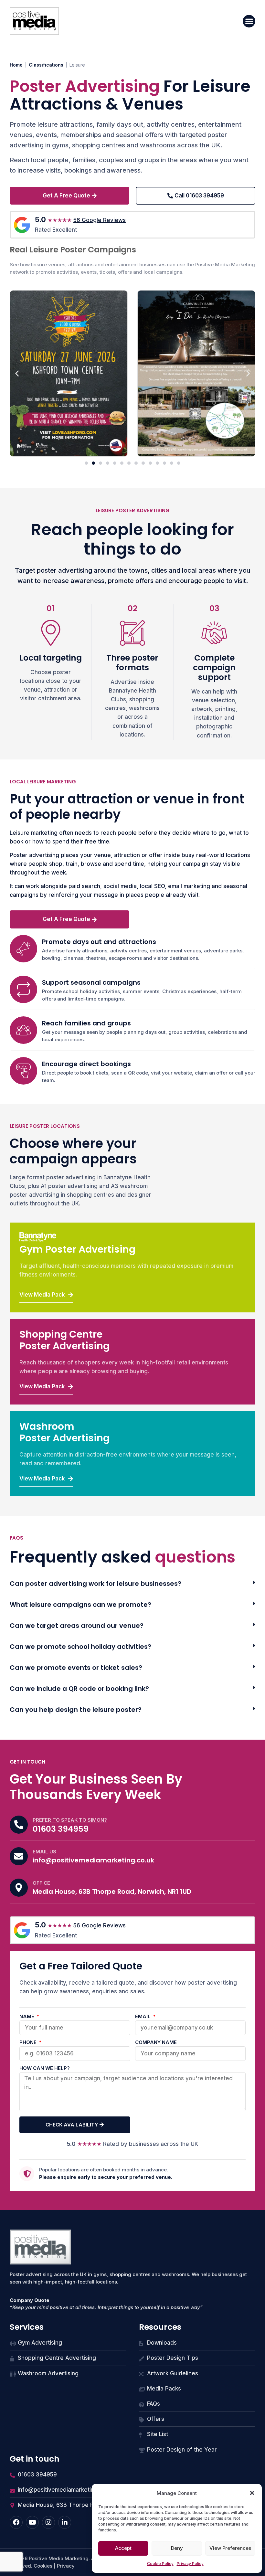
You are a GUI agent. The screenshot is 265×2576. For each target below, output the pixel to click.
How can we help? (45, 2068)
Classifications (46, 65)
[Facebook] (16, 2522)
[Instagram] (48, 2522)
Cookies (43, 2566)
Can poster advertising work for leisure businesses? (95, 1584)
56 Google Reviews (100, 220)
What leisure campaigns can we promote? (80, 1605)
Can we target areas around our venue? (77, 1626)
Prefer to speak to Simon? (70, 1820)
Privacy (66, 2566)
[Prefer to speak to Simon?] (19, 1825)
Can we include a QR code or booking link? (79, 1689)
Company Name (156, 2043)
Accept (123, 2548)
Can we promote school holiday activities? (80, 1647)
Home (16, 65)
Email (143, 2017)
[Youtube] (32, 2522)
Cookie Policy (160, 2564)
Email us (44, 1852)
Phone (29, 2043)
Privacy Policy (190, 2564)
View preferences (230, 2548)
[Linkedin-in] (65, 2522)
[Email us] (19, 1856)
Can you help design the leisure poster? (76, 1710)
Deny (177, 2548)
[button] (252, 2493)
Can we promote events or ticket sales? (76, 1668)
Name (27, 2017)
